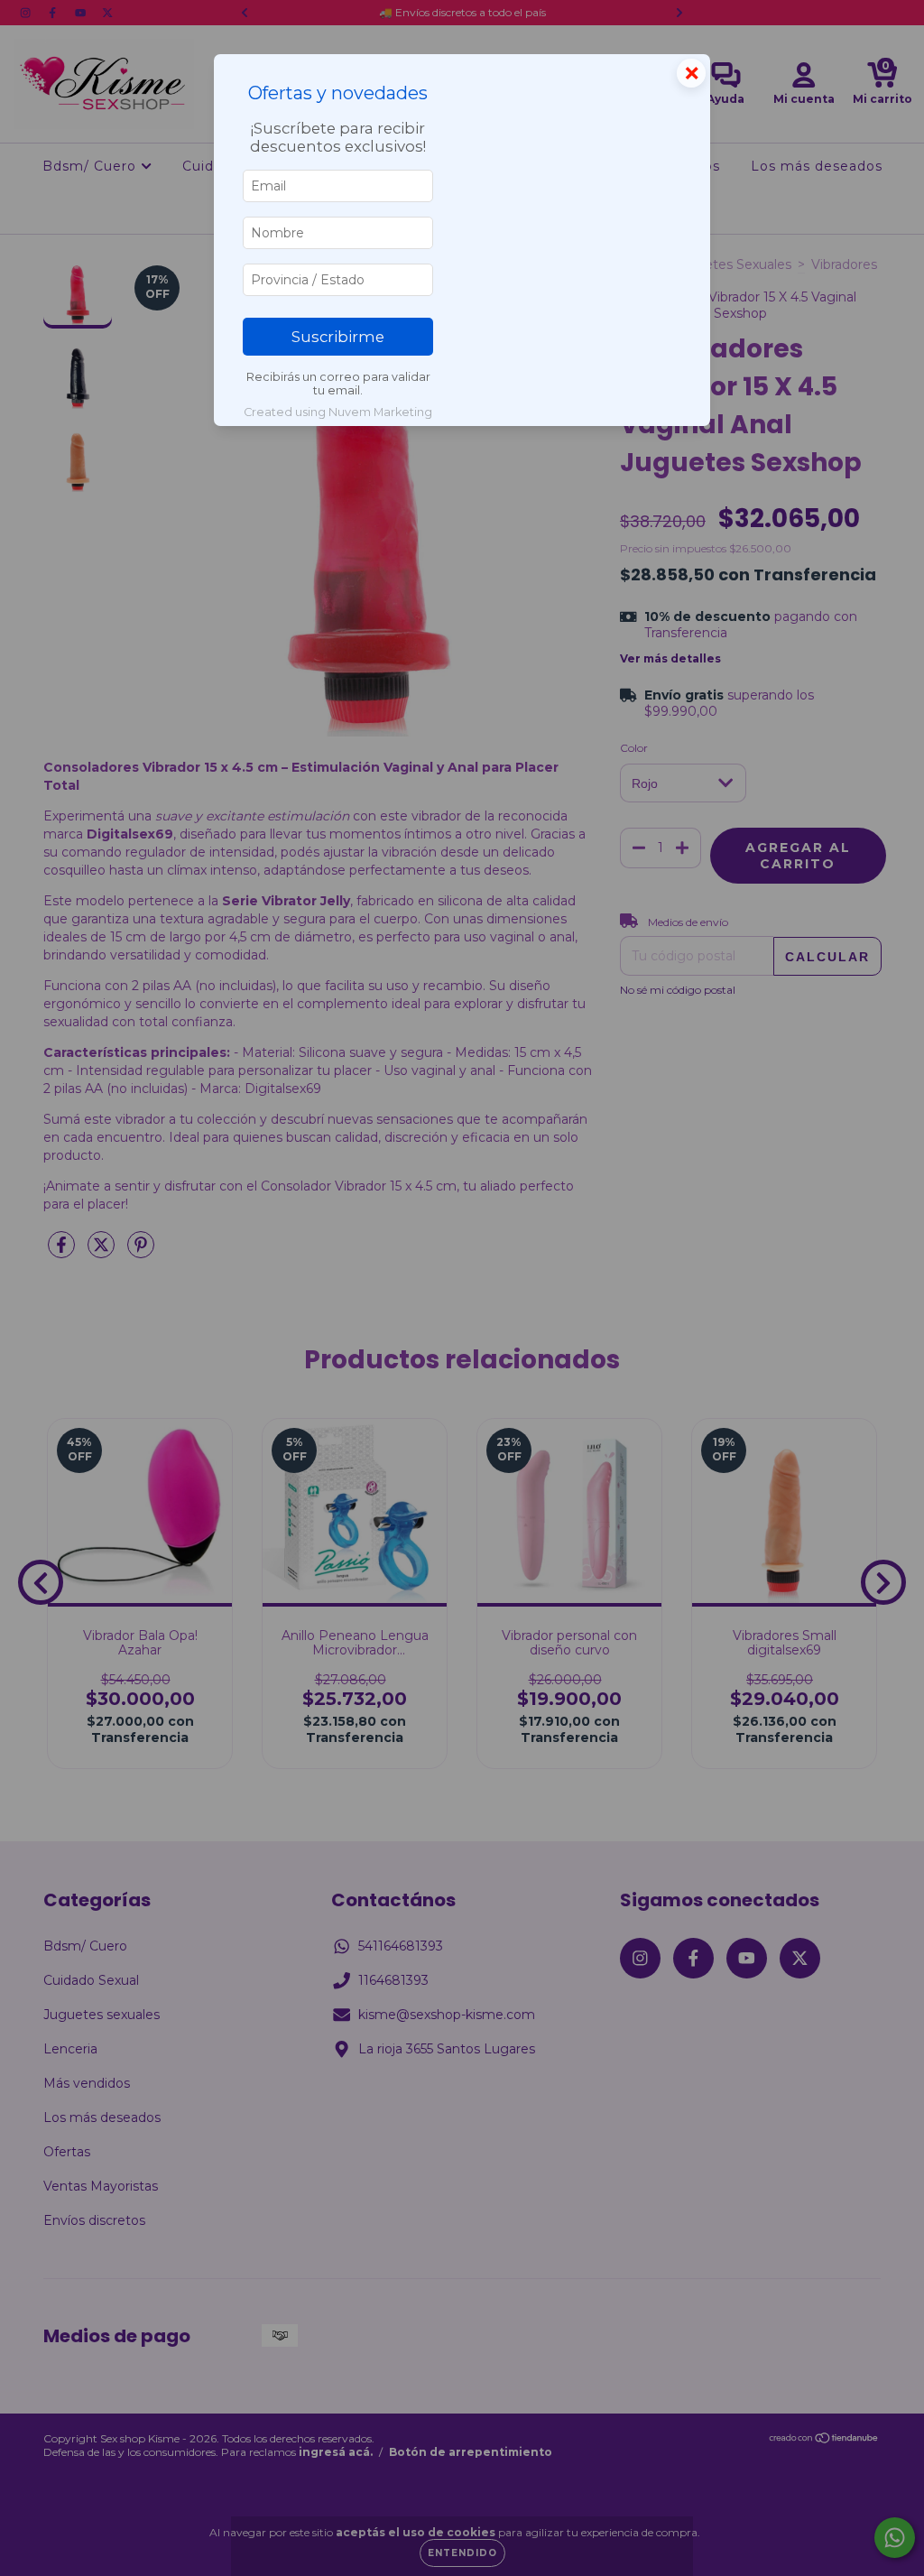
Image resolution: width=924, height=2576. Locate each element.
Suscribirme (338, 337)
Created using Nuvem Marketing (338, 412)
